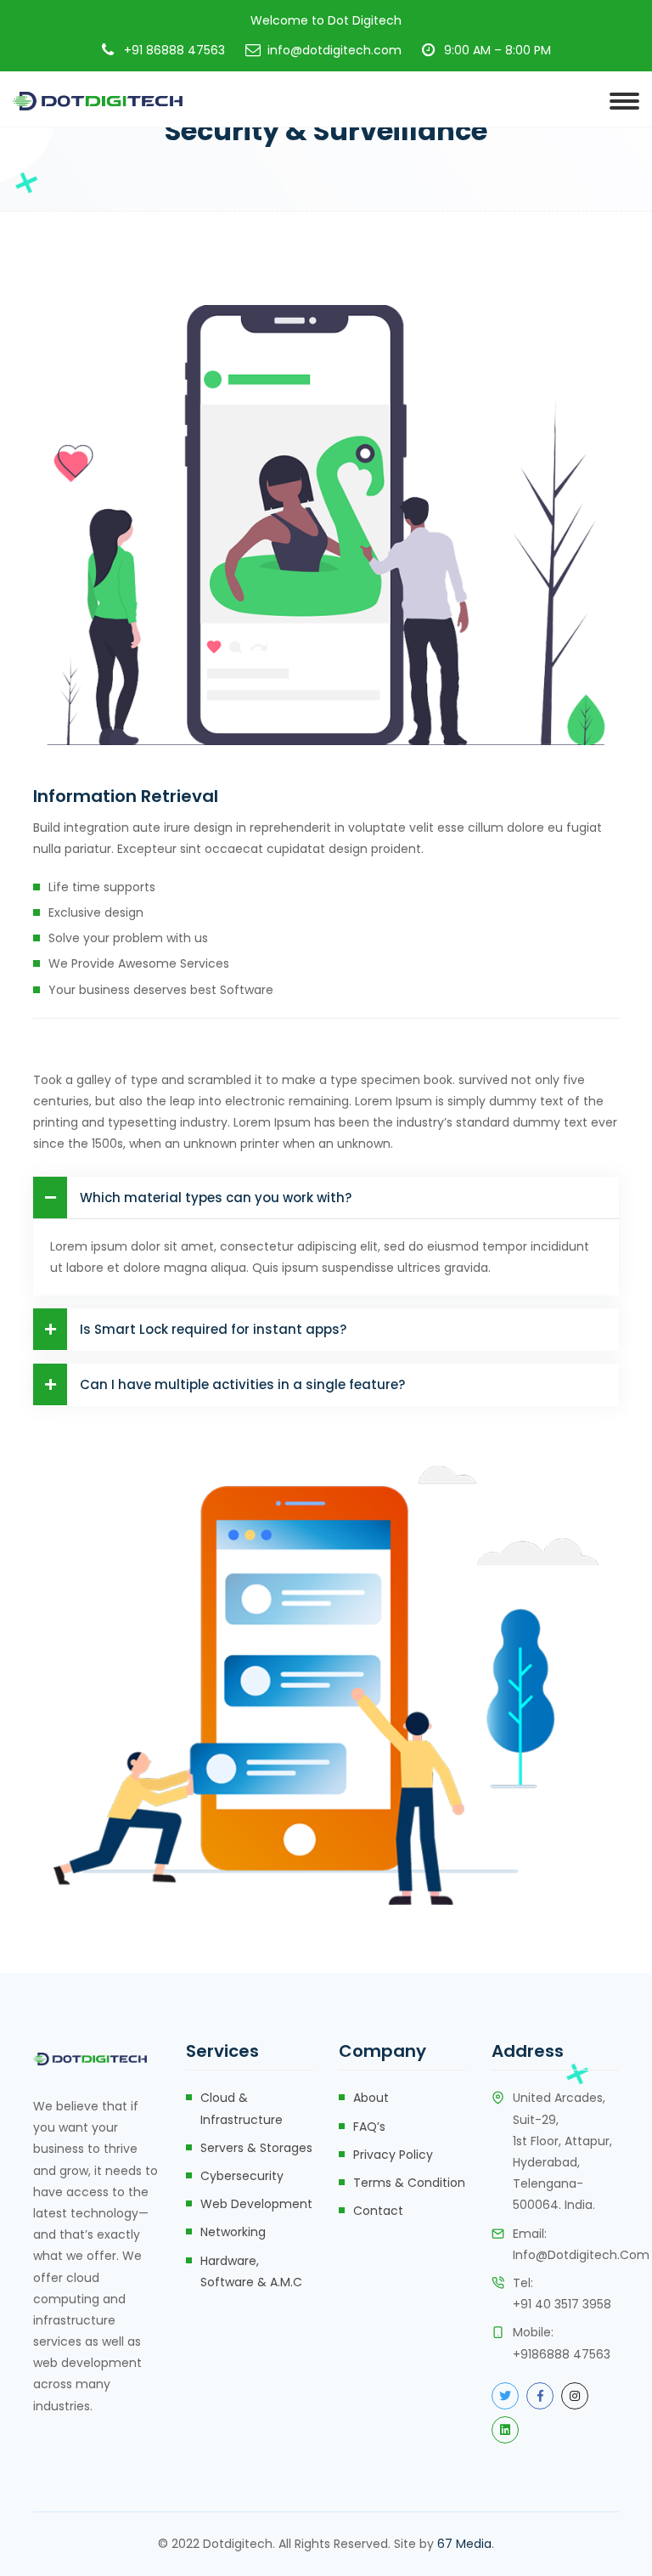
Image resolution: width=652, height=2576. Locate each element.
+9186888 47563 (562, 2354)
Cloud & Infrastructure (242, 2108)
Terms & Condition (409, 2183)
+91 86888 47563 (174, 50)
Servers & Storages (256, 2148)
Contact (378, 2211)
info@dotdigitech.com (581, 2255)
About (371, 2098)
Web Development (256, 2204)
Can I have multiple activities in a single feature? (242, 1384)
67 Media (464, 2544)
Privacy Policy (393, 2155)
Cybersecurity (242, 2176)
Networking (233, 2232)
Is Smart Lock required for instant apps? (213, 1329)
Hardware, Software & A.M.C (251, 2271)
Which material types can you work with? (216, 1198)
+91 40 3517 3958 (562, 2304)
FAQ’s (369, 2127)
